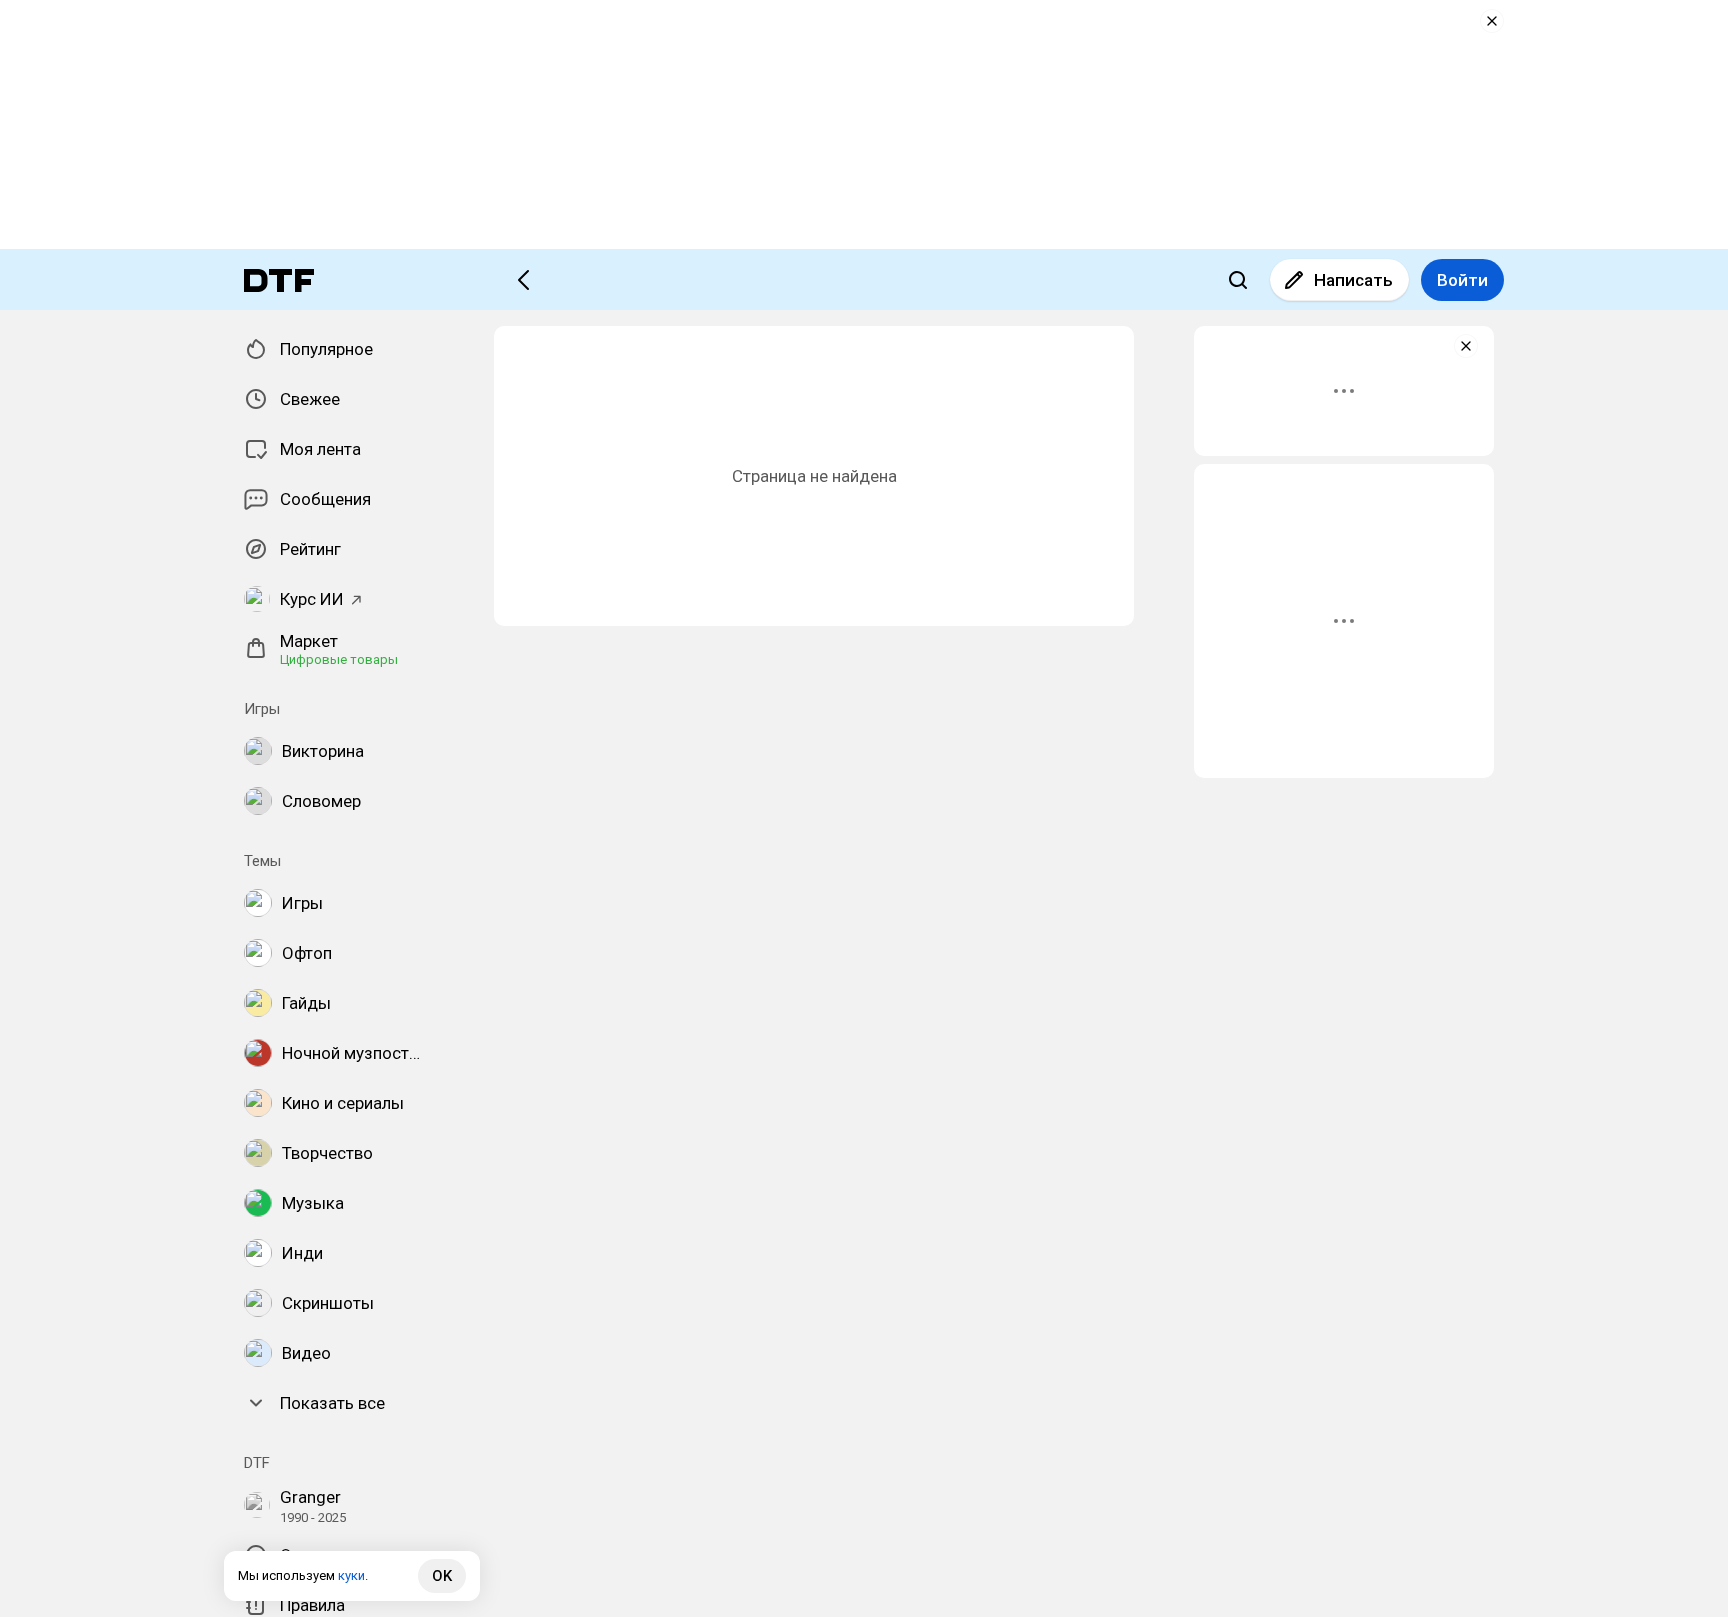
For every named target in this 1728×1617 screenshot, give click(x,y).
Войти (1462, 280)
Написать (1353, 280)
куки (351, 1575)
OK (442, 1576)
